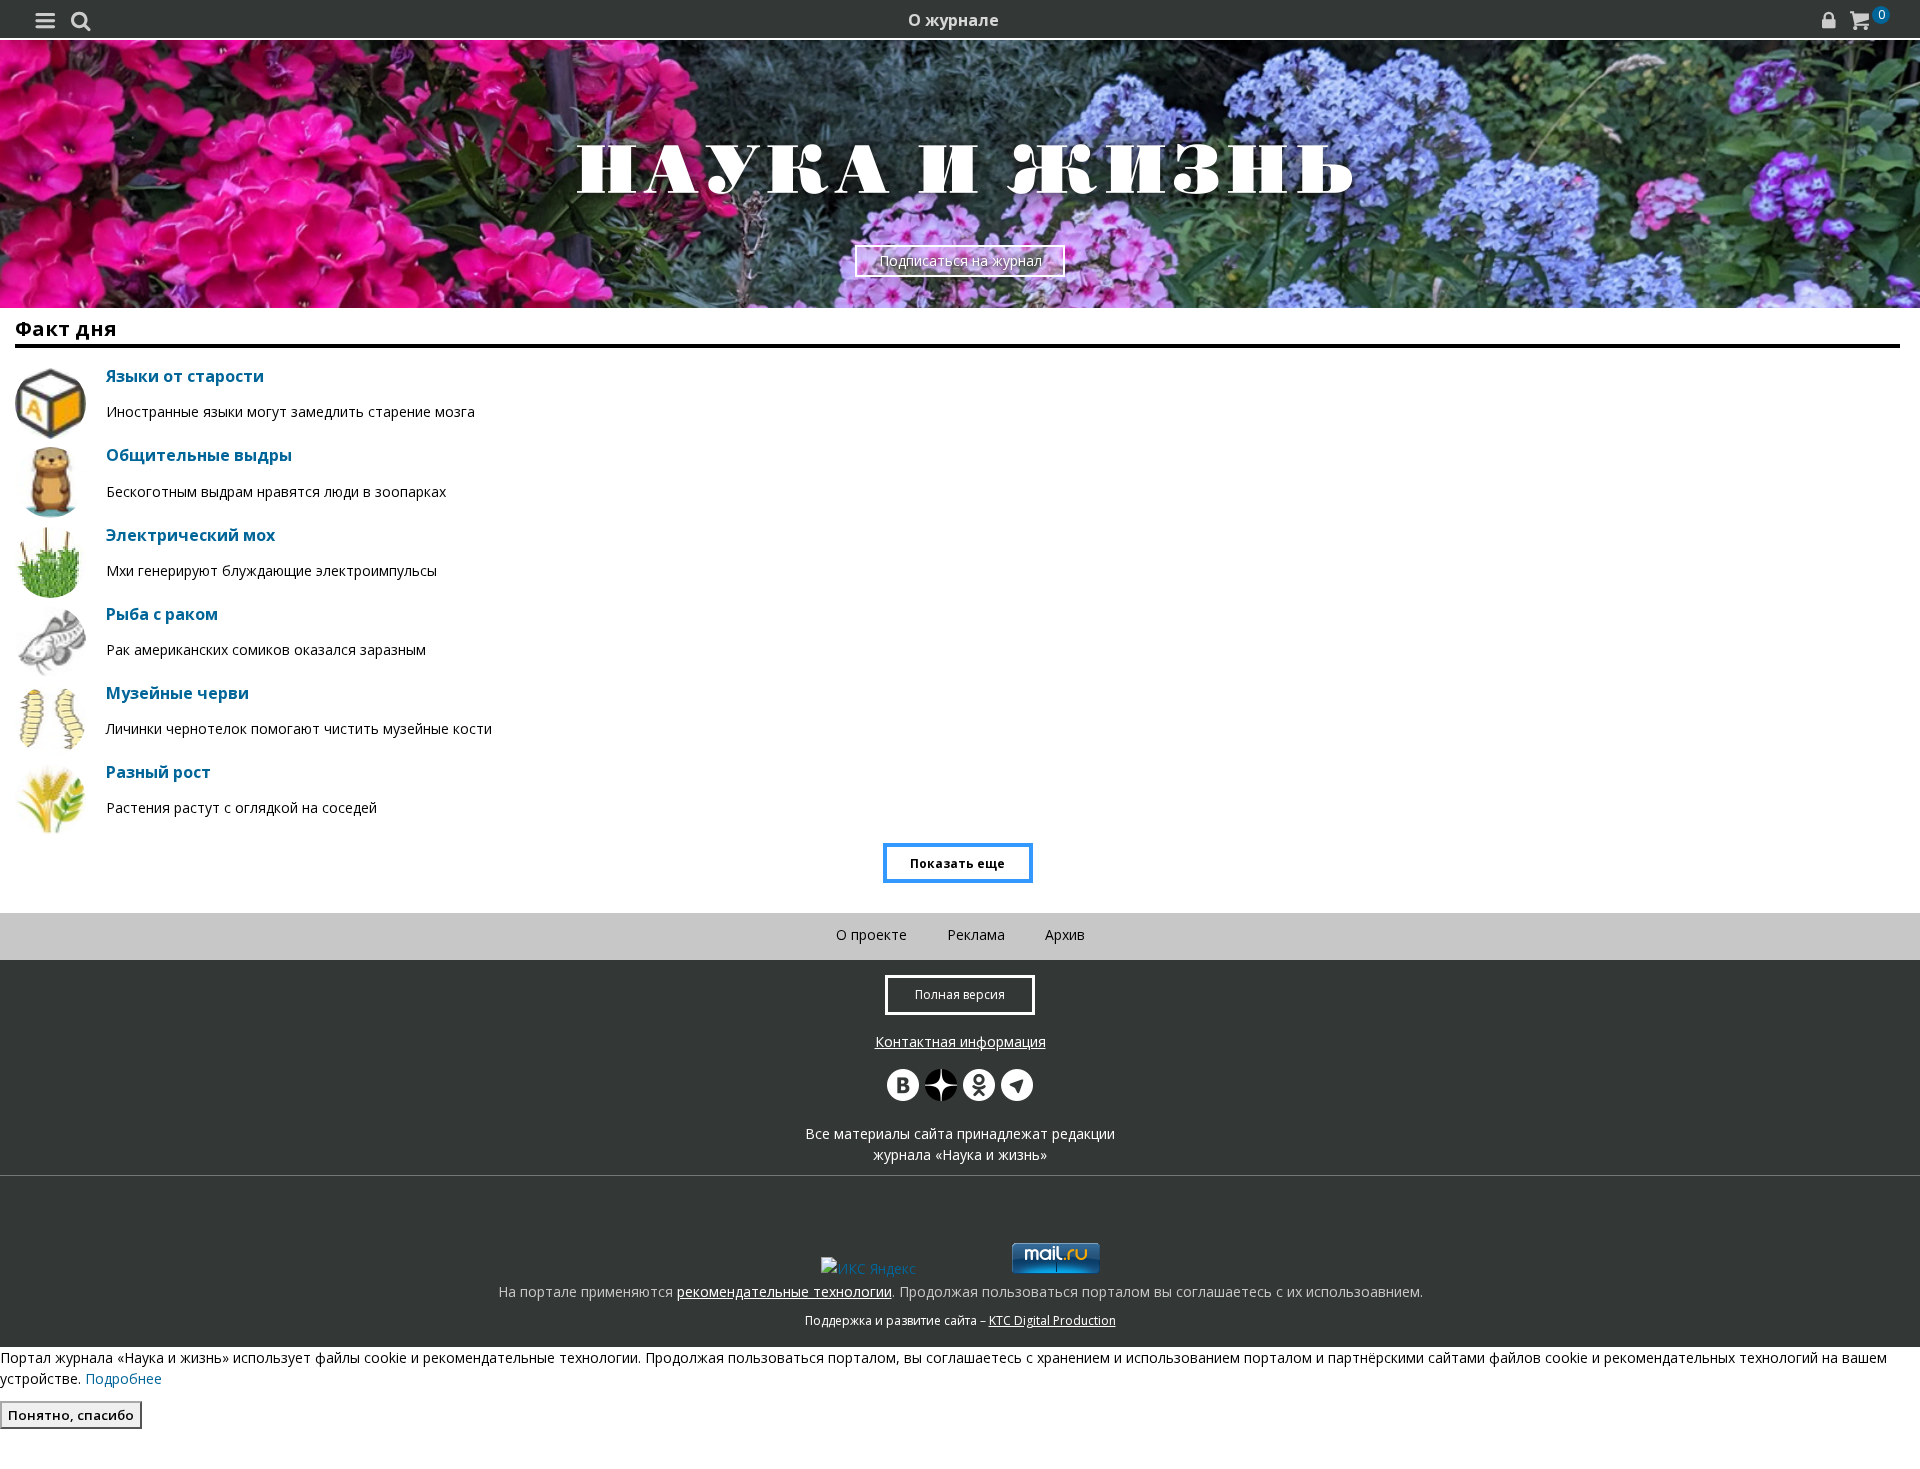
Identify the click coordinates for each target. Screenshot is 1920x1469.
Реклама (976, 934)
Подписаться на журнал (960, 260)
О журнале (953, 20)
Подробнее (123, 1378)
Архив (1065, 934)
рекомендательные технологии (784, 1291)
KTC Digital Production (1052, 1320)
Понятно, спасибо (71, 1415)
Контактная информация (960, 1041)
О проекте (871, 934)
